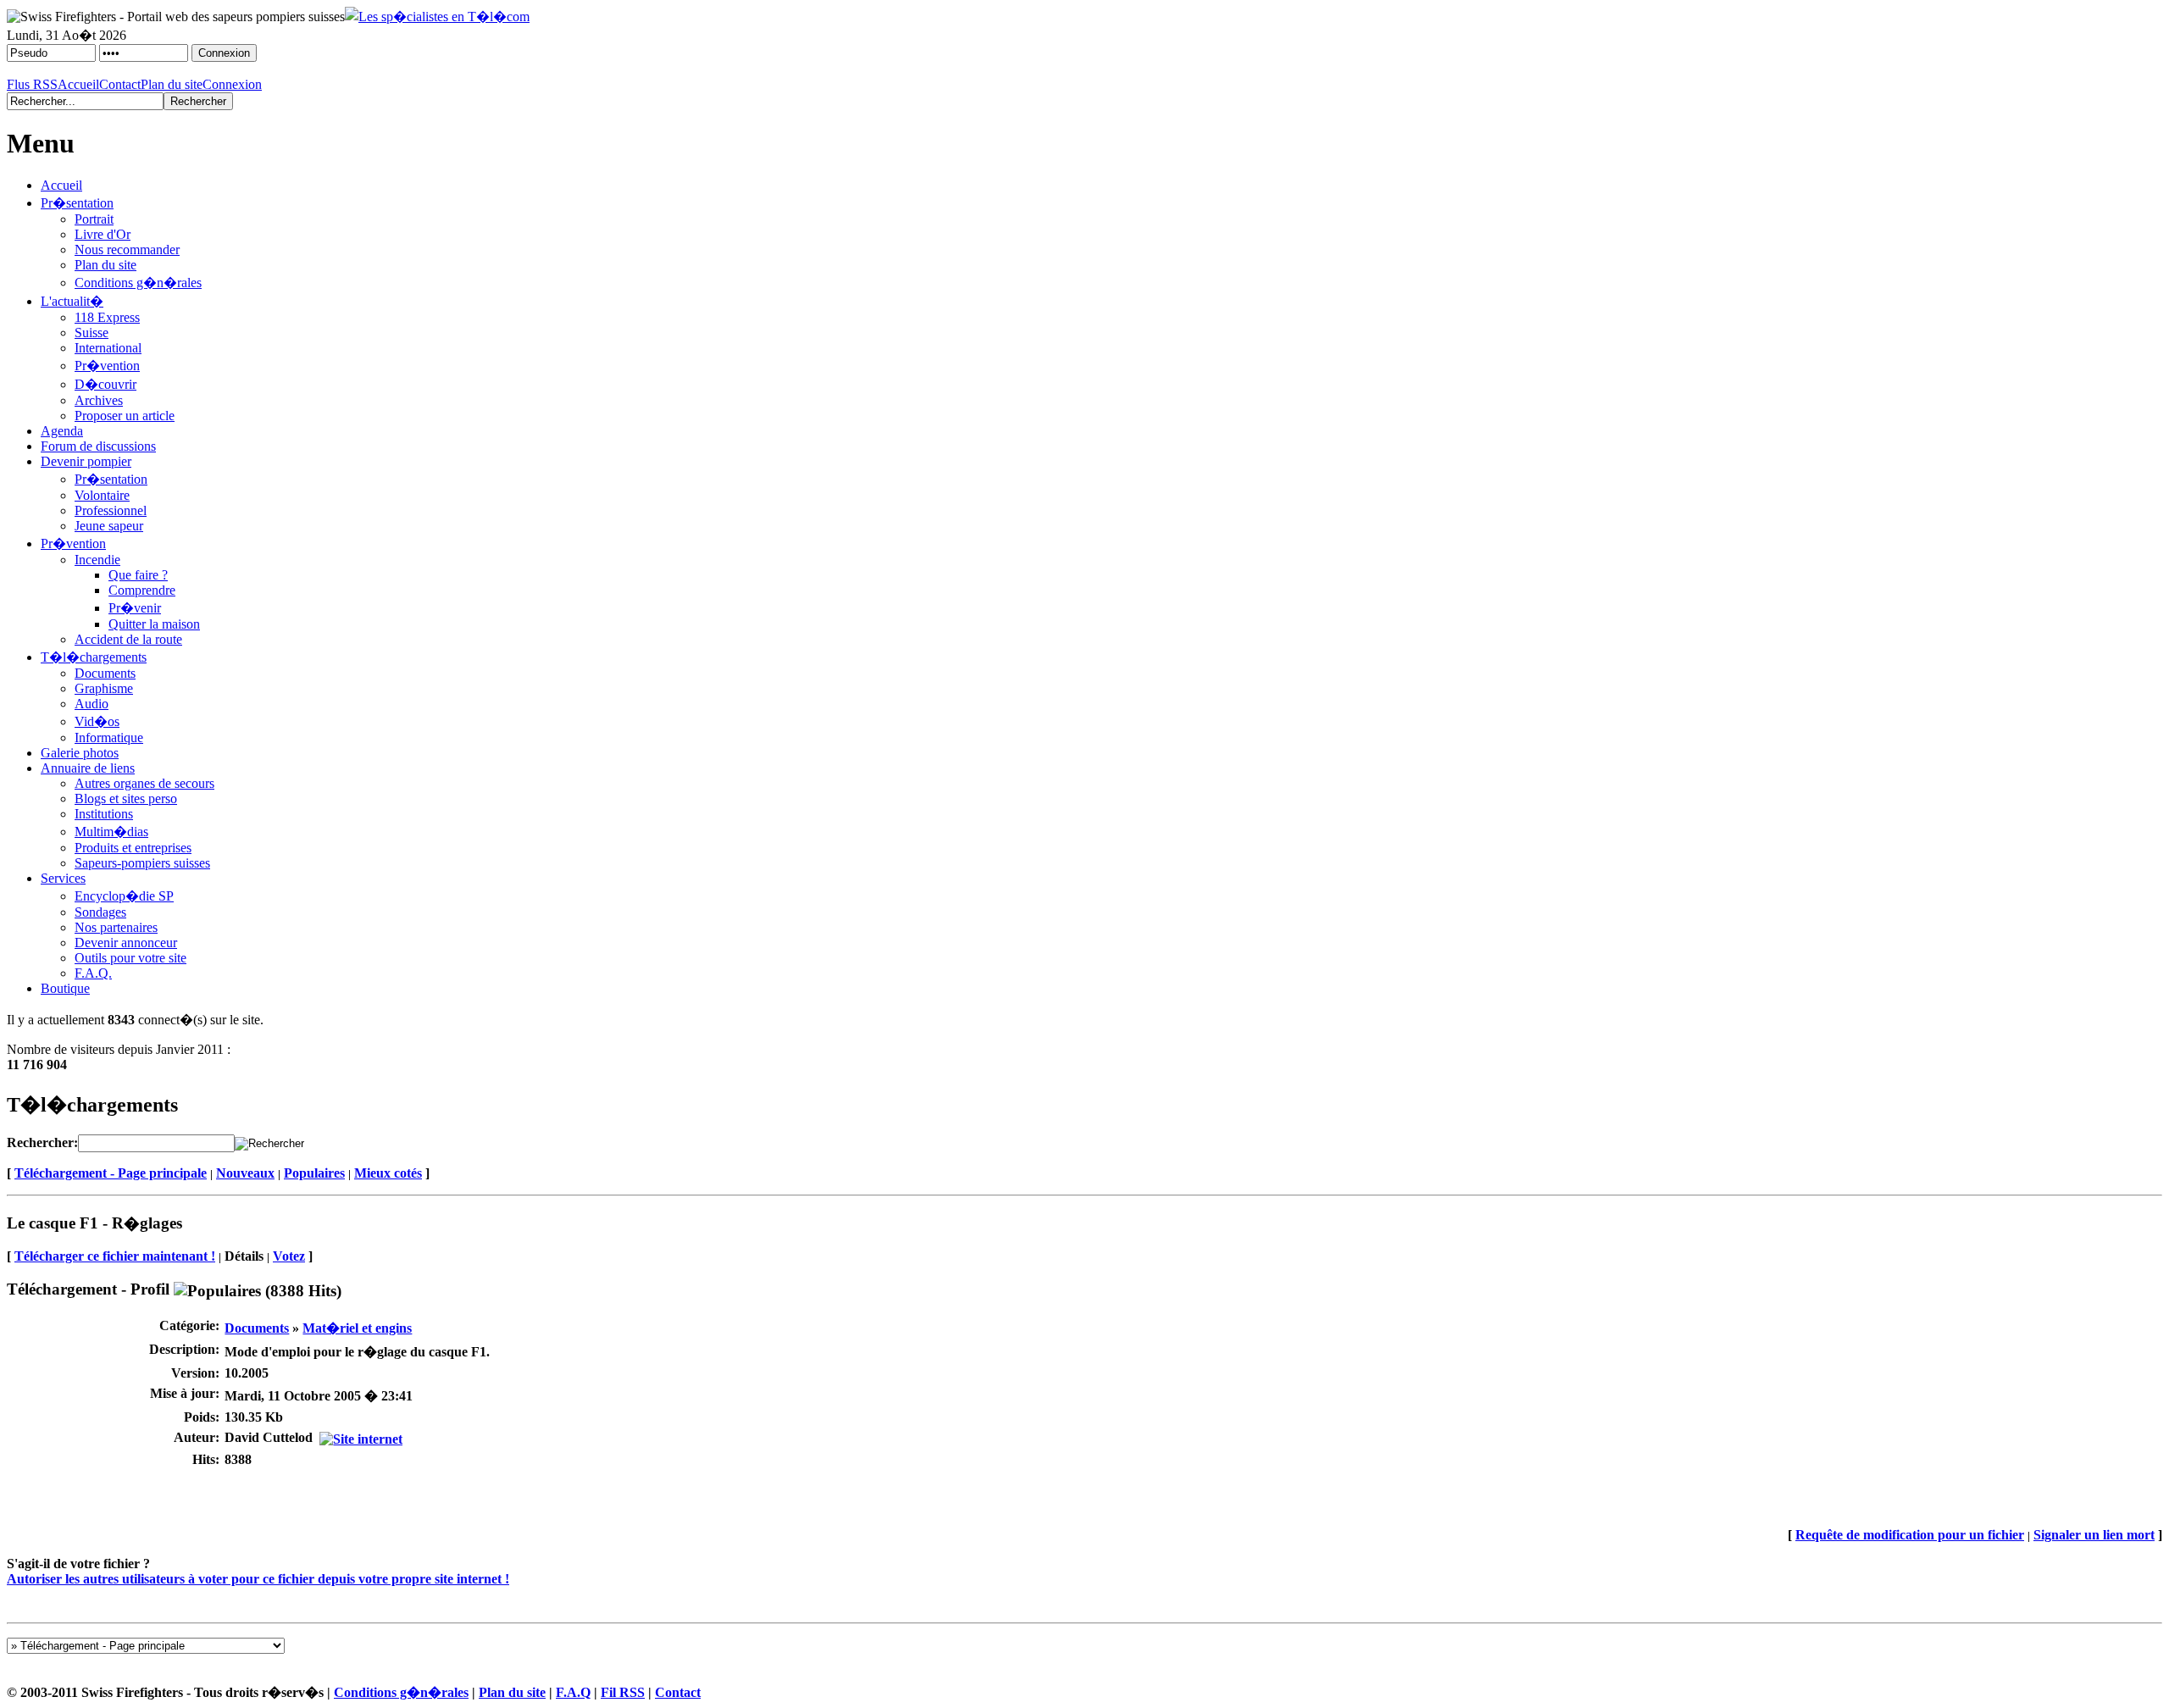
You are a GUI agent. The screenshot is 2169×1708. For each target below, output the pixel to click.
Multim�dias (111, 832)
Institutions (104, 814)
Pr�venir (135, 608)
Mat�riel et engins (357, 1328)
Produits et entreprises (133, 848)
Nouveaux (245, 1173)
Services (63, 878)
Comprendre (142, 590)
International (108, 348)
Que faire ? (138, 575)
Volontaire (102, 495)
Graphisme (104, 688)
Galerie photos (80, 753)
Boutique (65, 988)
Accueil (78, 84)
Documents (105, 673)
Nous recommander (127, 250)
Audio (92, 704)
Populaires (314, 1173)
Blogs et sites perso (126, 799)
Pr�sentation (77, 203)
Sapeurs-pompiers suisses (142, 863)
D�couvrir (105, 384)
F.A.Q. (93, 973)
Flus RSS (32, 84)
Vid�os (97, 721)
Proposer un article (125, 416)
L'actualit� (72, 301)
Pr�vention (107, 366)
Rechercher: (42, 1142)
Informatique (109, 738)
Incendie (97, 560)
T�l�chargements (94, 657)
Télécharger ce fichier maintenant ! (115, 1256)
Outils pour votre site (130, 958)
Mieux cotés (388, 1173)
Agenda (62, 431)
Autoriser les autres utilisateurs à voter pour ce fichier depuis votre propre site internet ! (258, 1579)
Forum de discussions (98, 446)
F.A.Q (573, 1692)
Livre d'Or (103, 234)
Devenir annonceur (126, 943)
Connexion (232, 84)
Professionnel (111, 510)
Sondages (100, 912)
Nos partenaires (116, 927)
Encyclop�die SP (124, 896)
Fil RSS (623, 1692)
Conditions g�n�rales (138, 283)
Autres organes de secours (144, 783)
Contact (120, 84)
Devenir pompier (86, 461)
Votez (289, 1256)
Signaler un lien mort (2094, 1535)
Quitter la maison (154, 624)
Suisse (92, 333)
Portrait (94, 219)
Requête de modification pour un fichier (1910, 1535)
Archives (99, 400)
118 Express (107, 317)
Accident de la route (128, 639)
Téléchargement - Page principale (111, 1173)
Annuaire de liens (88, 768)
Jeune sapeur (109, 526)
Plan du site (172, 84)
